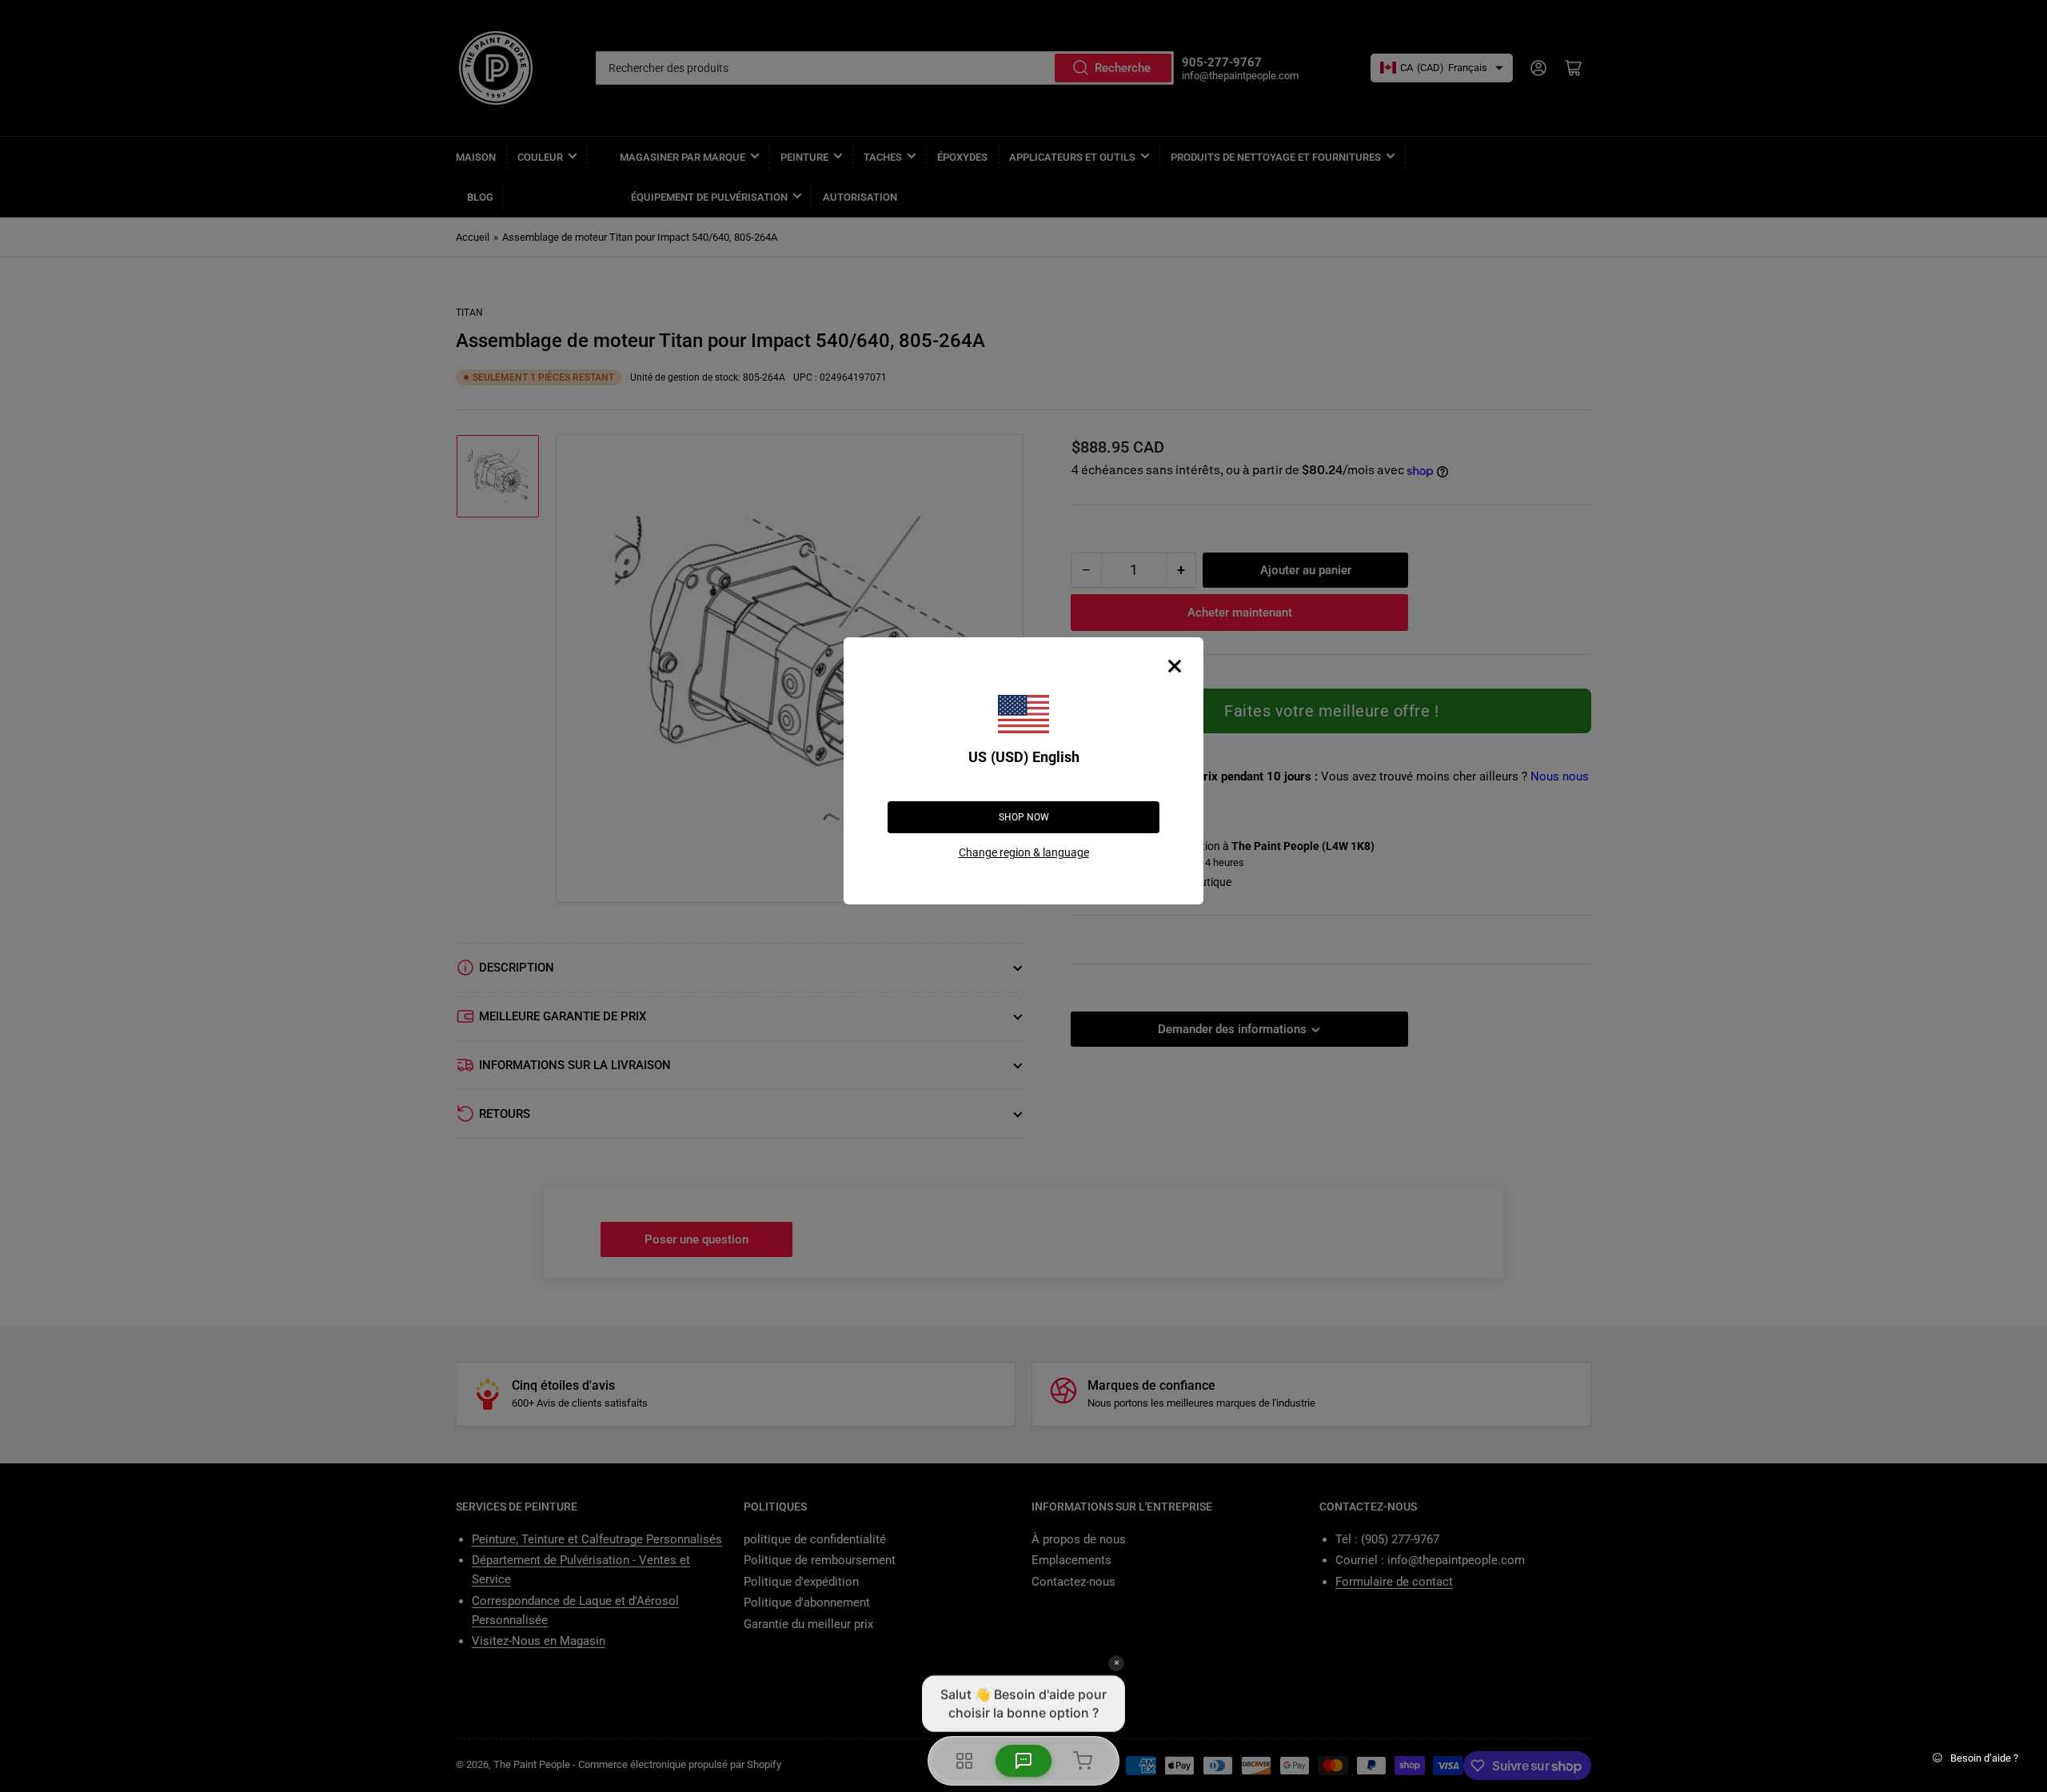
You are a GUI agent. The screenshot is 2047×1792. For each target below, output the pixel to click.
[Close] (1175, 666)
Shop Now (1024, 817)
